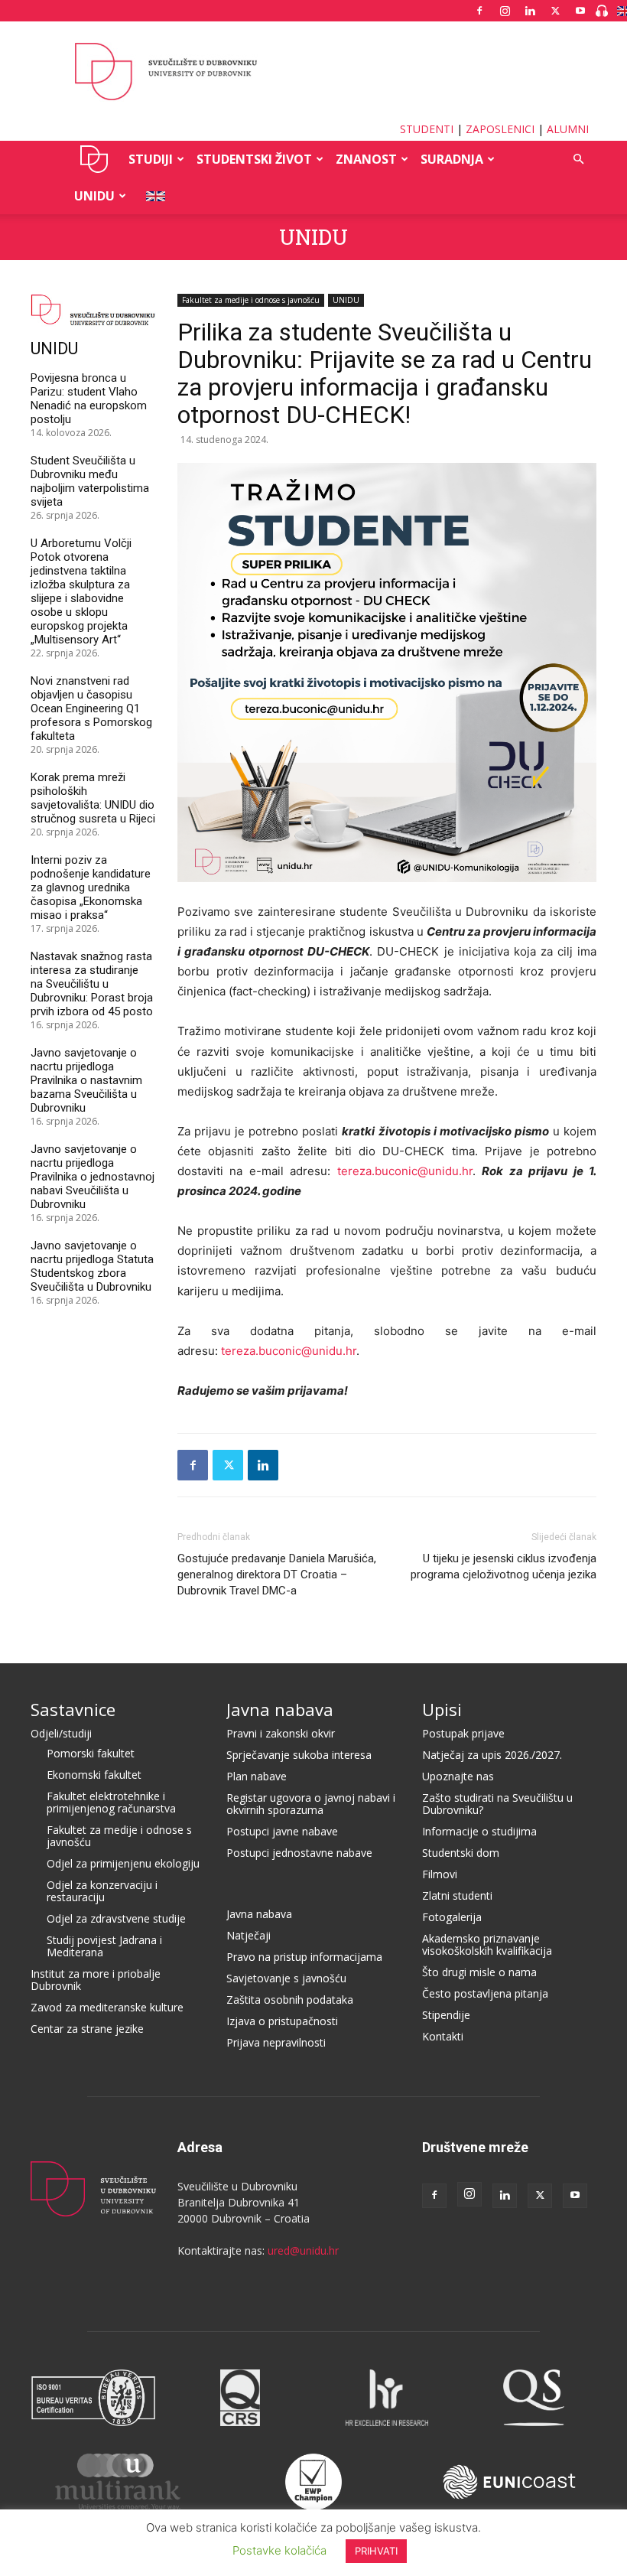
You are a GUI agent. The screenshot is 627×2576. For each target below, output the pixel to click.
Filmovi (440, 1874)
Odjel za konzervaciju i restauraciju (102, 1891)
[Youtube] (580, 11)
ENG (151, 196)
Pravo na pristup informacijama (304, 1957)
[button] (578, 160)
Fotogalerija (452, 1917)
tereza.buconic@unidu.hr (405, 1171)
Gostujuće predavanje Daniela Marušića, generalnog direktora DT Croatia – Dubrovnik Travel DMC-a (277, 1575)
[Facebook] (479, 11)
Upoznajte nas (458, 1776)
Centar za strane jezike (87, 2029)
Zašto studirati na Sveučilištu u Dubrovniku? (497, 1804)
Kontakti (443, 2036)
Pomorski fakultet (91, 1753)
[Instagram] (505, 11)
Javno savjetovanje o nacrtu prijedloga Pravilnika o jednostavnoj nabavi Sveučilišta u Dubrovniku (93, 1177)
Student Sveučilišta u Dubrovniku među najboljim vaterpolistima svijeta (90, 481)
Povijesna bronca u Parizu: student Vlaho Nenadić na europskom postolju (89, 399)
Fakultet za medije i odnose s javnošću (251, 300)
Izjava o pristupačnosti (282, 2021)
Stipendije (446, 2015)
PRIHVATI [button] (376, 2551)
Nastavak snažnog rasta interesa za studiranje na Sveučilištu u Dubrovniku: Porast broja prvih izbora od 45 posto (92, 984)
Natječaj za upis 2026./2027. (492, 1755)
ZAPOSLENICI (500, 129)
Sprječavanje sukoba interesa (299, 1755)
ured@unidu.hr (303, 2250)
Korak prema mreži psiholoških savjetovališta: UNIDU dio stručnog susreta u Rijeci (93, 798)
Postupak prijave (463, 1733)
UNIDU (94, 159)
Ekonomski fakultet (94, 1775)
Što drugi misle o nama (479, 1972)
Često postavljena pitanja (485, 1993)
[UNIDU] (313, 72)
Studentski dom (461, 1853)
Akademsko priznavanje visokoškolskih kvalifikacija (487, 1944)
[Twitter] (555, 11)
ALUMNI (568, 129)
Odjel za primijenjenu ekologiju (123, 1863)
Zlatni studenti (457, 1895)
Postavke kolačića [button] (279, 2550)
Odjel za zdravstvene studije (116, 1918)
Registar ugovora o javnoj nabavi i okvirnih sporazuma (311, 1804)
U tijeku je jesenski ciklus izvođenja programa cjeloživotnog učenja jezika (504, 1566)
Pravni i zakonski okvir (281, 1733)
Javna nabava (280, 1709)
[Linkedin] (530, 11)
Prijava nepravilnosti (276, 2042)
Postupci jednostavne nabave (299, 1853)
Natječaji (249, 1935)
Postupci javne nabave (282, 1831)
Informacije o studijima (479, 1831)
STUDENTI (427, 129)
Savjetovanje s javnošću (286, 1978)
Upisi (442, 1709)
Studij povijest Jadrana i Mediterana (104, 1946)
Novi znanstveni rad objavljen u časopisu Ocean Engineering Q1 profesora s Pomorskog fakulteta (91, 708)
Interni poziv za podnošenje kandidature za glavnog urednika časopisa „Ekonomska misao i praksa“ (91, 887)
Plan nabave (257, 1776)
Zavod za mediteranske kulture (107, 2007)
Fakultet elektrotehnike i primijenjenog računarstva (111, 1802)
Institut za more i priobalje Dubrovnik (96, 1980)
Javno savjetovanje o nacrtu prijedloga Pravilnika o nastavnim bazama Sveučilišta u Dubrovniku (86, 1080)
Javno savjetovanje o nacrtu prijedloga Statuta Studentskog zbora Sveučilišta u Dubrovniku (92, 1266)
